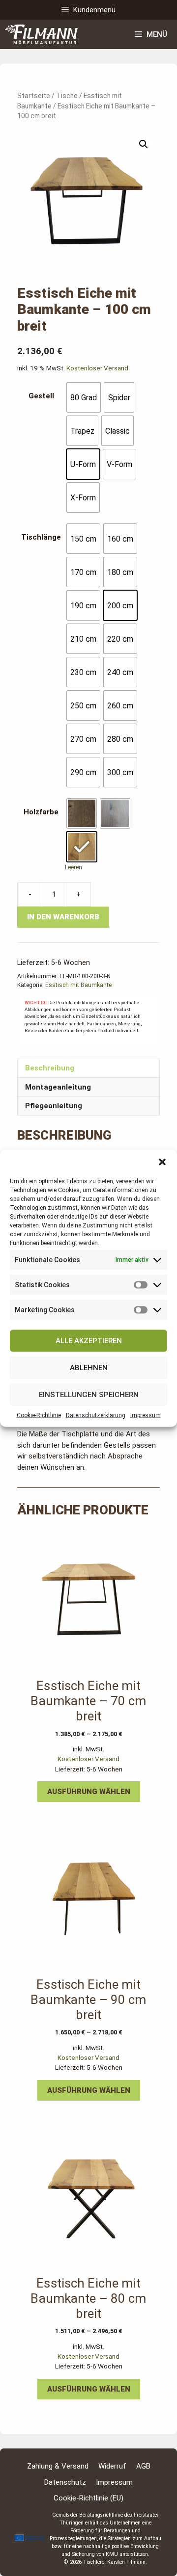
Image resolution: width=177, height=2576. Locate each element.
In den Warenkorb (63, 917)
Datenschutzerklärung (96, 1415)
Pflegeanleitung (54, 1106)
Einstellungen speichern (89, 1395)
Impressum (146, 1415)
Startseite (34, 96)
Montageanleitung (58, 1087)
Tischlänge (41, 537)
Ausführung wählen (89, 1792)
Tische (67, 96)
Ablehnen (89, 1368)
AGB (143, 2466)
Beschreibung (50, 1068)
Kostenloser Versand (97, 368)
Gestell (41, 396)
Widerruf (112, 2466)
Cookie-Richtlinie (39, 1415)
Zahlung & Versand (58, 2466)
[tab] (88, 1068)
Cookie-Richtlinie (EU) (88, 2498)
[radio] (84, 397)
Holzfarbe (41, 812)
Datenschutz (65, 2482)
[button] (162, 1162)
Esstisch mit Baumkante (78, 985)
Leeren (74, 867)
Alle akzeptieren (89, 1341)
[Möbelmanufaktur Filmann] (41, 34)
